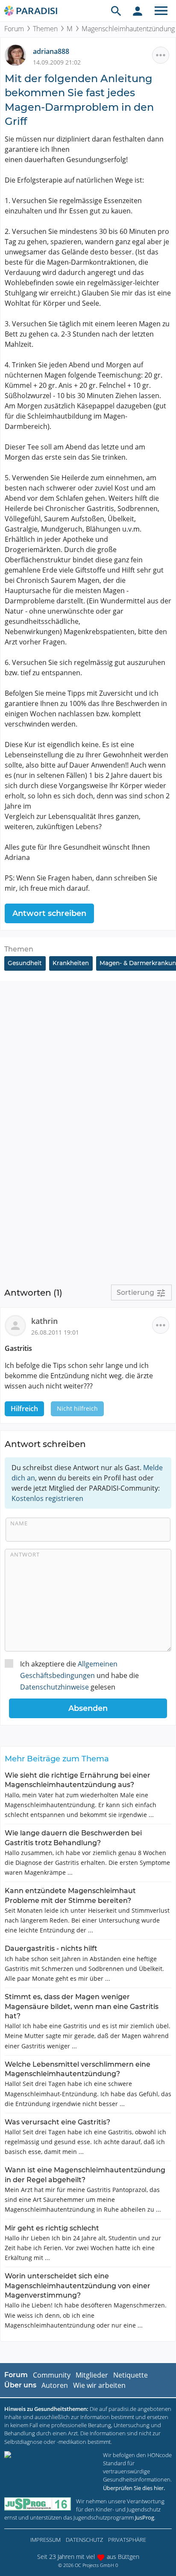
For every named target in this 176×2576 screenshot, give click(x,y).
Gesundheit (25, 963)
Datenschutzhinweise (54, 1687)
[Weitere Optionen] (161, 55)
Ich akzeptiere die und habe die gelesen (79, 1675)
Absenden (88, 1708)
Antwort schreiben (49, 913)
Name (19, 1523)
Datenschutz (84, 2540)
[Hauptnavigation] (161, 11)
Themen (45, 29)
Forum (14, 29)
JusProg (145, 2517)
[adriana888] (19, 55)
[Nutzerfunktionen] (138, 11)
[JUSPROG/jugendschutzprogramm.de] (38, 2504)
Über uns (20, 2385)
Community (52, 2375)
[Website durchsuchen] (116, 11)
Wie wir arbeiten (99, 2385)
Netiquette (131, 2375)
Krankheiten (71, 963)
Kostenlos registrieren (47, 1498)
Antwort (25, 1554)
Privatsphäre (127, 2540)
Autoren (55, 2385)
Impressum (45, 2540)
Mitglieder (92, 2375)
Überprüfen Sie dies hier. (134, 2488)
